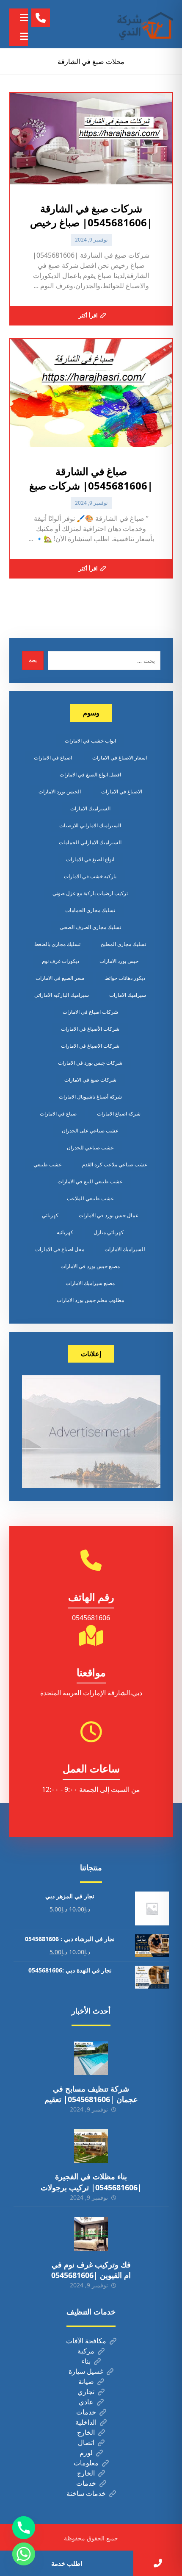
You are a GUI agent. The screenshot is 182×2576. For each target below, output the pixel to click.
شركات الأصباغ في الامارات (90, 1029)
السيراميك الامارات (90, 808)
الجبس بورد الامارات (60, 791)
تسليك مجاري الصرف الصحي (90, 927)
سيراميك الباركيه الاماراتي (62, 995)
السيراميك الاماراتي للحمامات (90, 842)
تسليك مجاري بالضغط (57, 944)
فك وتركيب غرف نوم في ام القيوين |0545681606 (91, 2270)
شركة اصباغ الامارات (119, 1114)
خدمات (86, 2412)
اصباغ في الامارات (53, 758)
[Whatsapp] (24, 2554)
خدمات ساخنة (86, 2493)
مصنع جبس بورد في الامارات (90, 1266)
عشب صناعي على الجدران (90, 1131)
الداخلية (86, 2422)
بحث (33, 660)
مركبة (86, 2351)
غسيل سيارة (86, 2371)
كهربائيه (65, 1232)
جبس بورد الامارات (119, 961)
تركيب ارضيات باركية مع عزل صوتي (90, 893)
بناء (86, 2361)
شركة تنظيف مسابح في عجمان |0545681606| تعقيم (91, 2094)
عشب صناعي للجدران (90, 1148)
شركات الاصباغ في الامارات (90, 1046)
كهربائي (50, 1215)
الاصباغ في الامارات (122, 791)
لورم (86, 2453)
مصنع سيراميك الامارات (90, 1283)
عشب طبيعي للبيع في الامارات (90, 1181)
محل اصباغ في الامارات (60, 1249)
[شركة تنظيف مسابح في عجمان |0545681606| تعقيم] (91, 2058)
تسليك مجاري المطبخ (123, 944)
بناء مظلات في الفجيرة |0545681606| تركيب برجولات (91, 2182)
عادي (86, 2402)
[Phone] (24, 2528)
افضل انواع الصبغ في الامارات (90, 775)
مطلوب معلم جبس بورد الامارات (90, 1300)
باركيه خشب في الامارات (90, 876)
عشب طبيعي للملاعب (90, 1198)
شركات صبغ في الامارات (90, 1080)
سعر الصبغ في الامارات (60, 978)
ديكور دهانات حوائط (125, 978)
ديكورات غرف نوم (61, 961)
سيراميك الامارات (128, 995)
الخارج (86, 2432)
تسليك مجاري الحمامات (90, 910)
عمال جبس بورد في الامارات (109, 1215)
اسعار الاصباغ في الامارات (120, 758)
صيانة (86, 2381)
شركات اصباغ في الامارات (90, 1012)
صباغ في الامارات (58, 1114)
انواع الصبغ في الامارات (90, 859)
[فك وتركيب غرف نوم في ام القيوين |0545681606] (91, 2234)
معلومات (86, 2463)
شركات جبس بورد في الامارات (90, 1063)
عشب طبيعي (48, 1164)
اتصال (86, 2442)
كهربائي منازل (109, 1232)
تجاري (86, 2392)
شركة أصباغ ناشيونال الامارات (90, 1097)
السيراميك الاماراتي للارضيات (90, 825)
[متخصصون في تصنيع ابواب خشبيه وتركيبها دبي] (143, 24)
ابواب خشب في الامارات (90, 741)
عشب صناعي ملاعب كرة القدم (115, 1164)
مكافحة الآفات (86, 2341)
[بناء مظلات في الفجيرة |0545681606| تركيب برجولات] (91, 2146)
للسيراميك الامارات (125, 1249)
